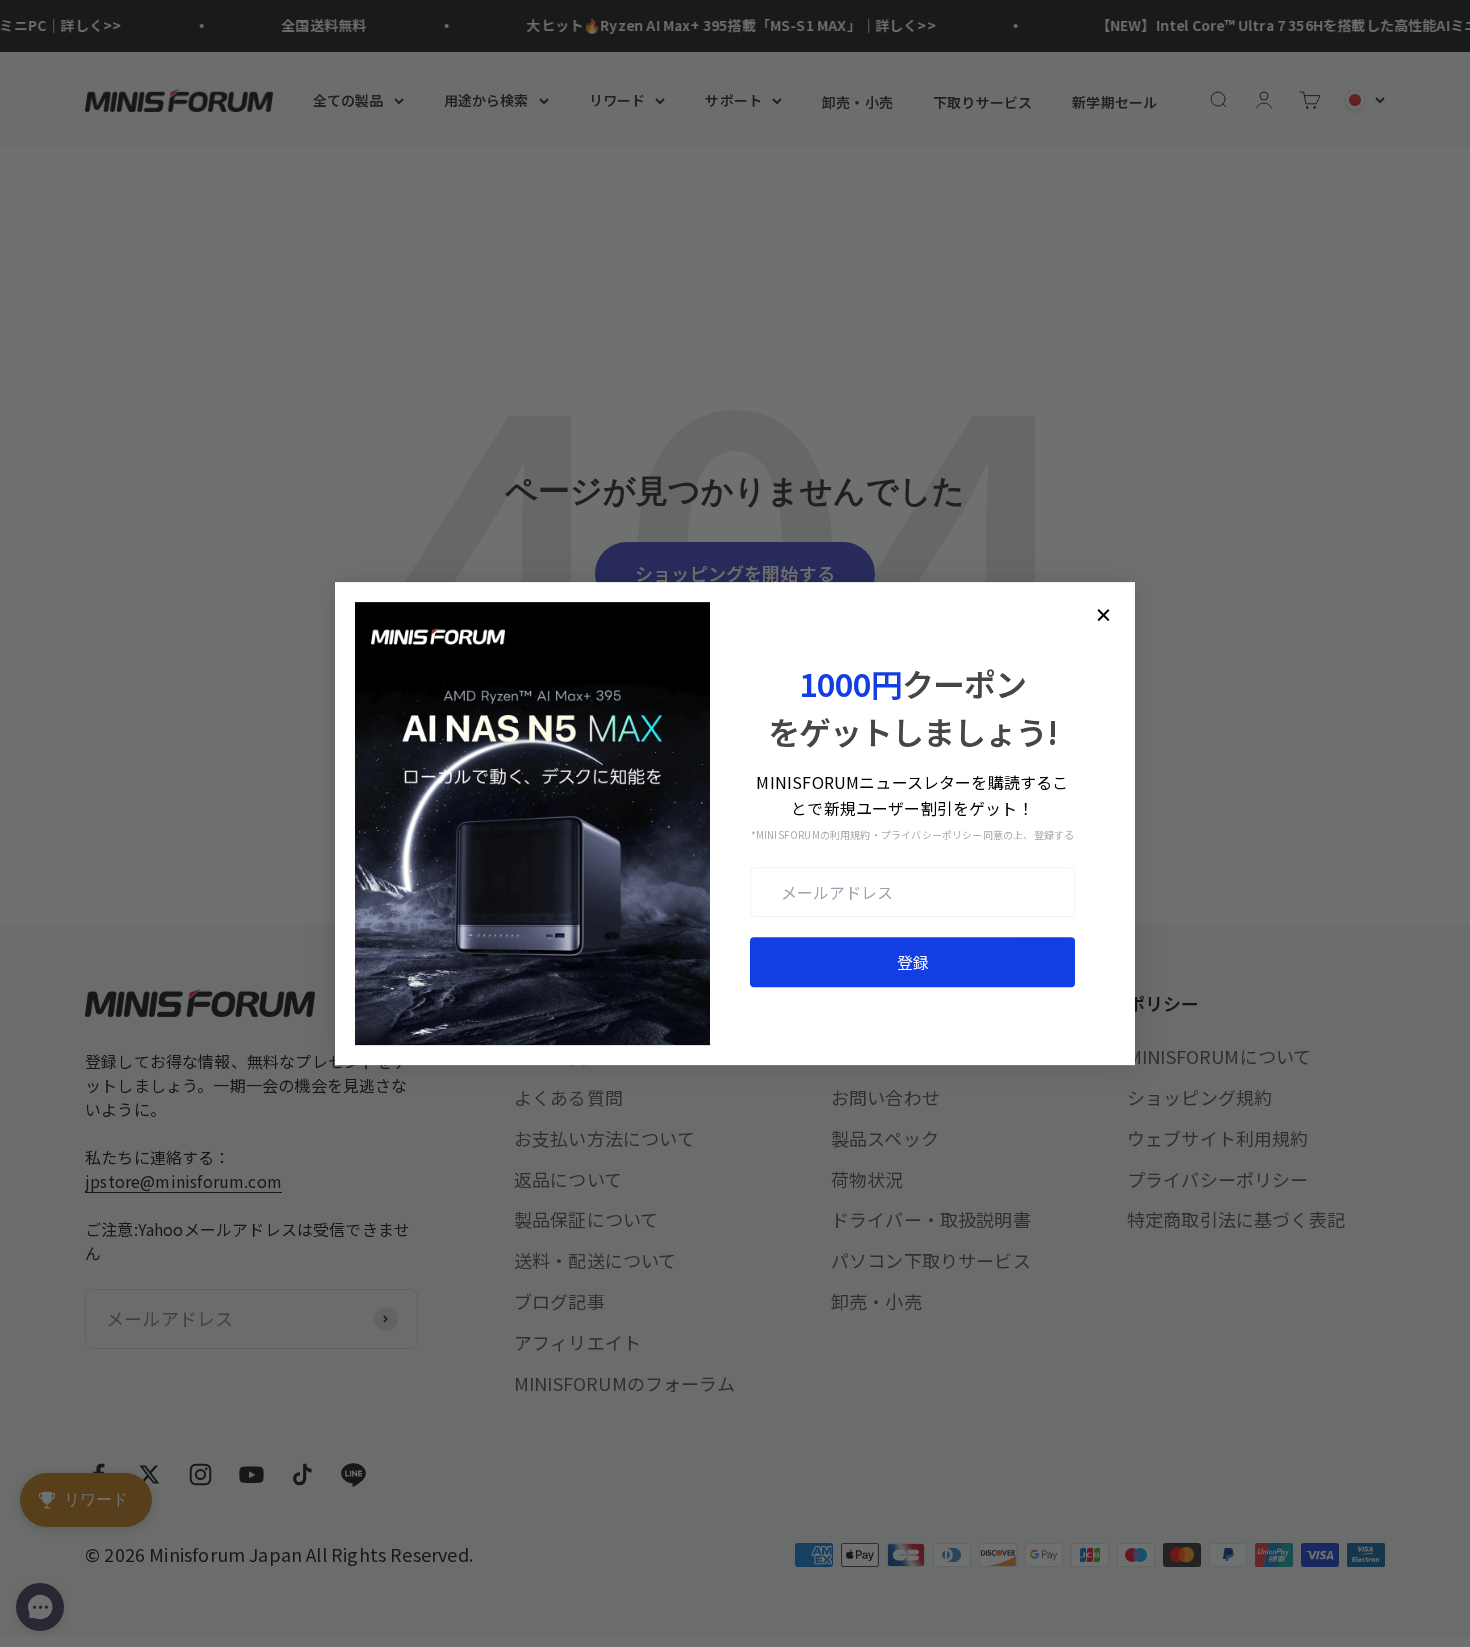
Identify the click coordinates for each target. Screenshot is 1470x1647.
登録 (913, 962)
